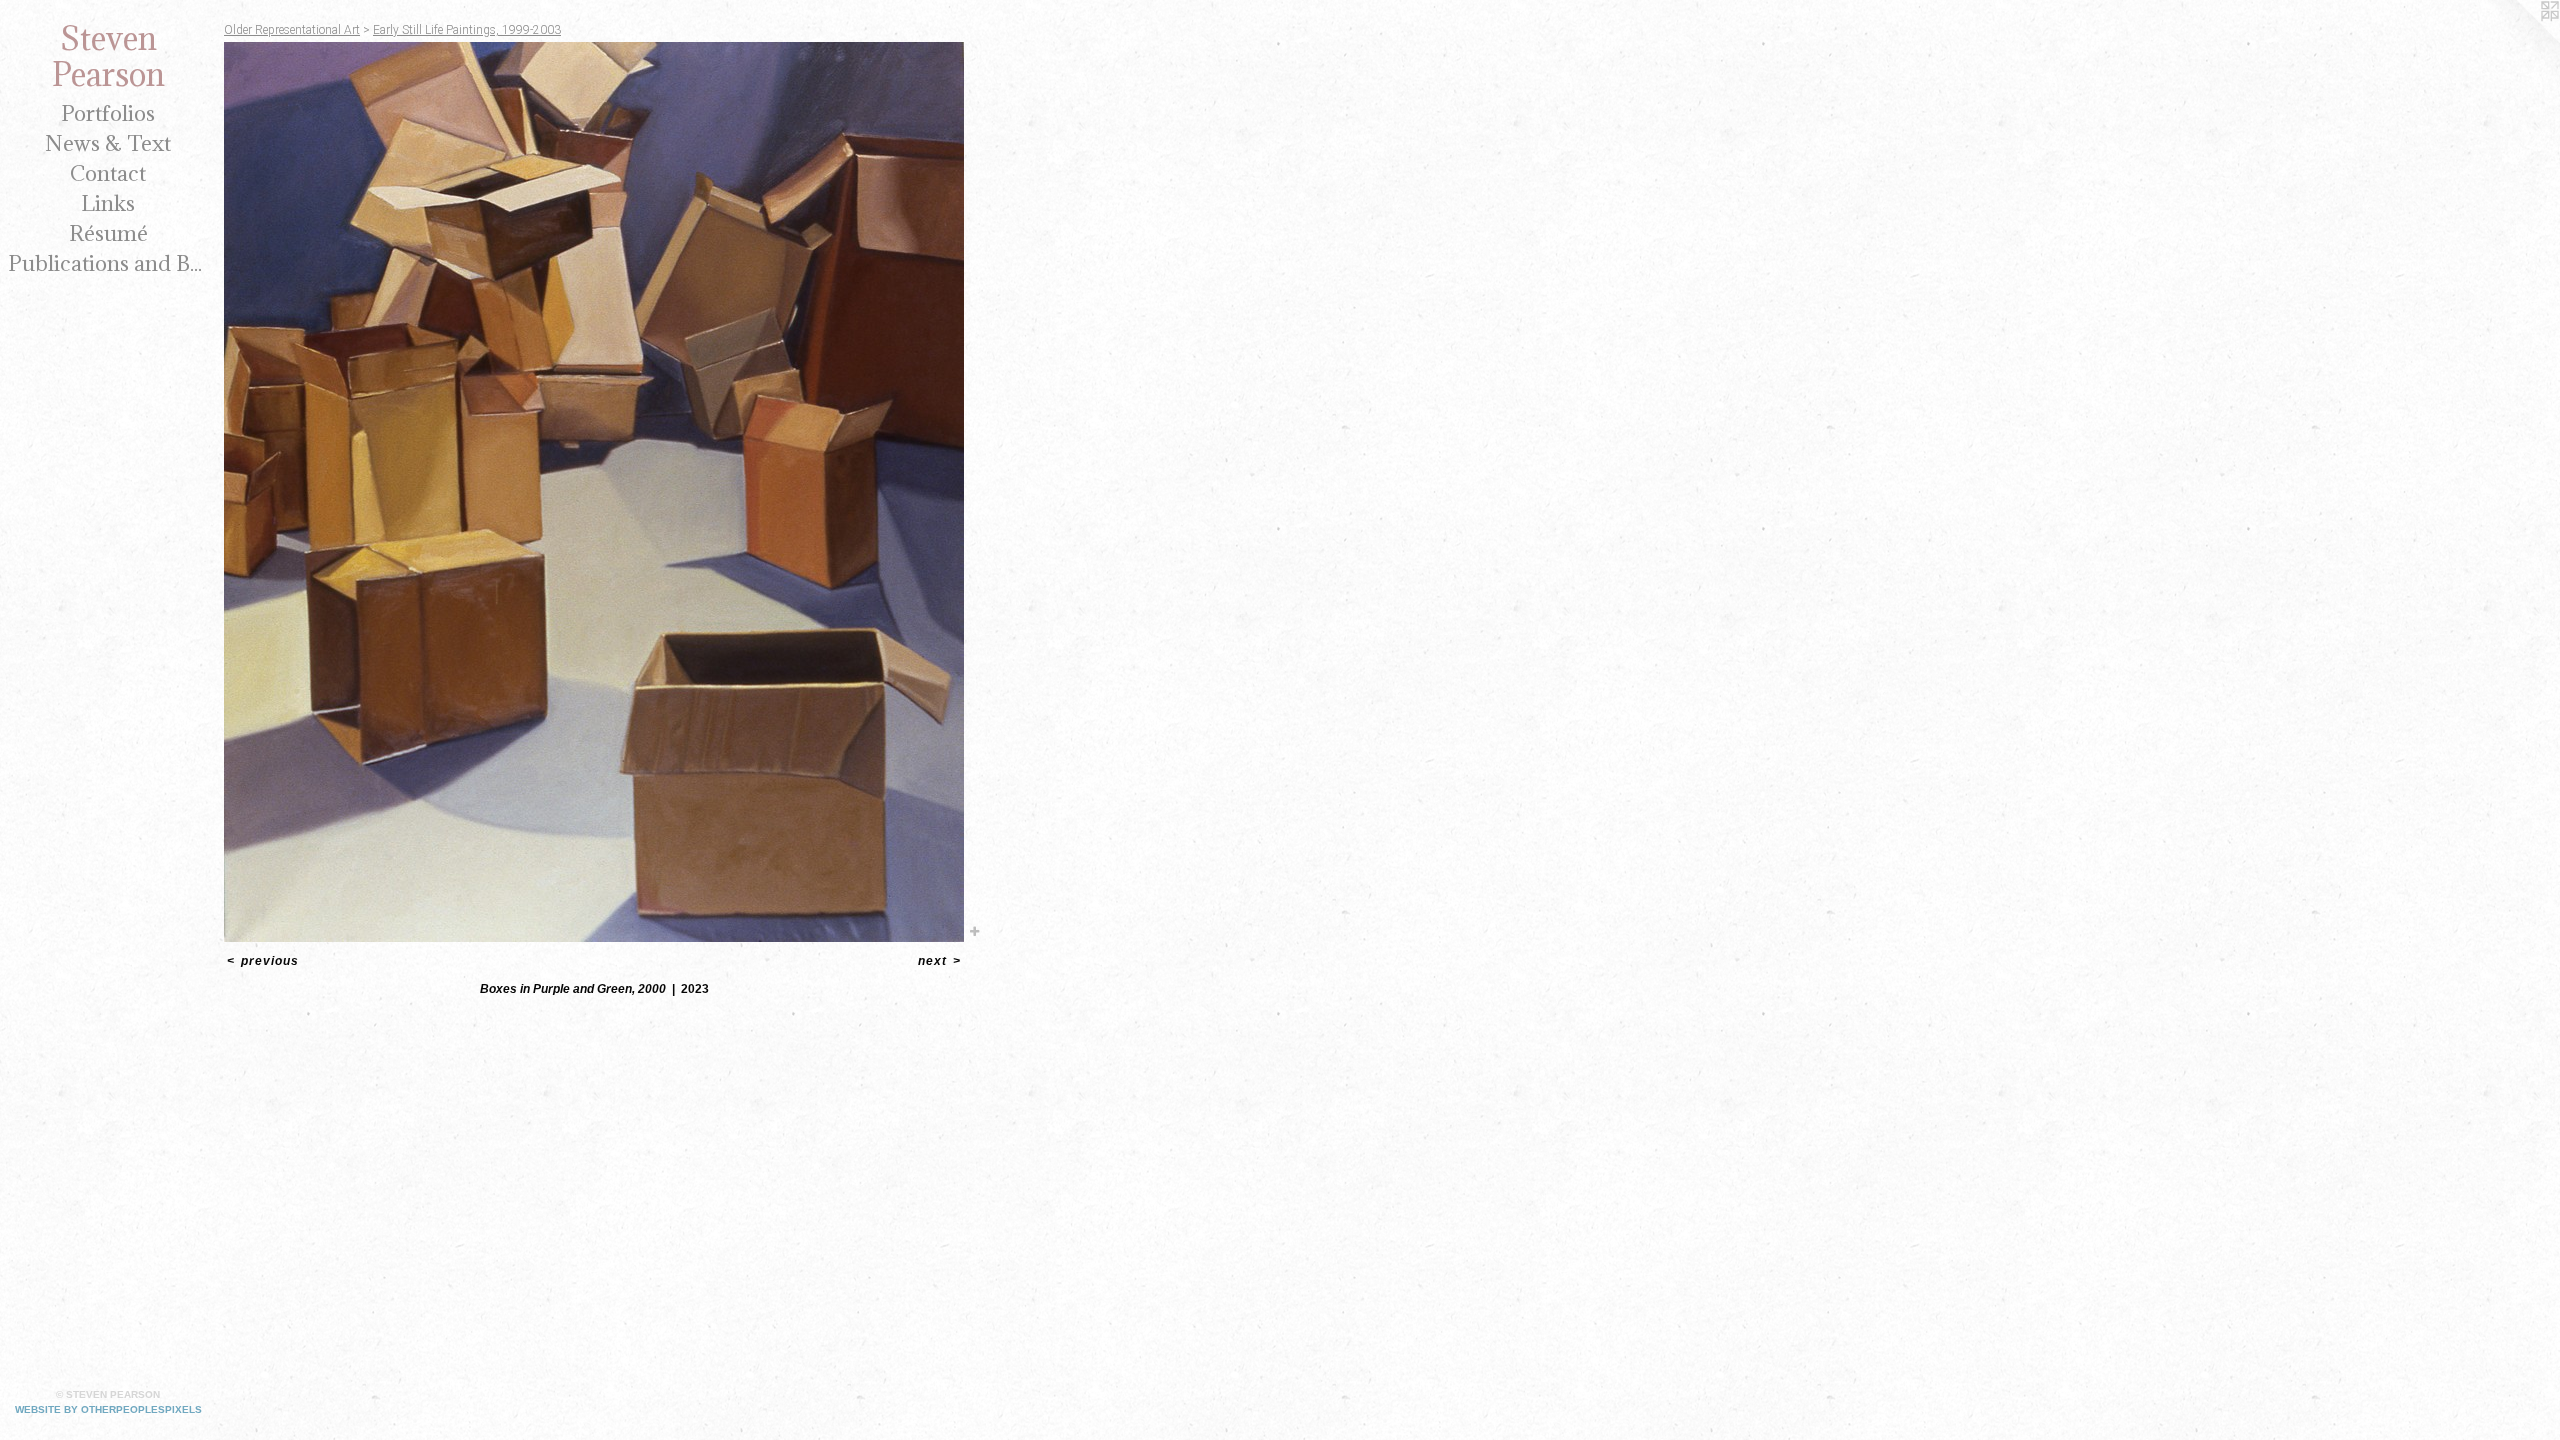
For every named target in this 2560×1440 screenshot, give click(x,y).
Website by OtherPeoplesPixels (108, 1409)
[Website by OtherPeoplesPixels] (2520, 40)
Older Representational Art (292, 30)
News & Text (108, 143)
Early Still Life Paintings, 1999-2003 (467, 30)
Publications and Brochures (108, 263)
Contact (108, 173)
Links (108, 203)
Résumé (108, 233)
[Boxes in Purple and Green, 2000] (594, 492)
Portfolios (108, 113)
